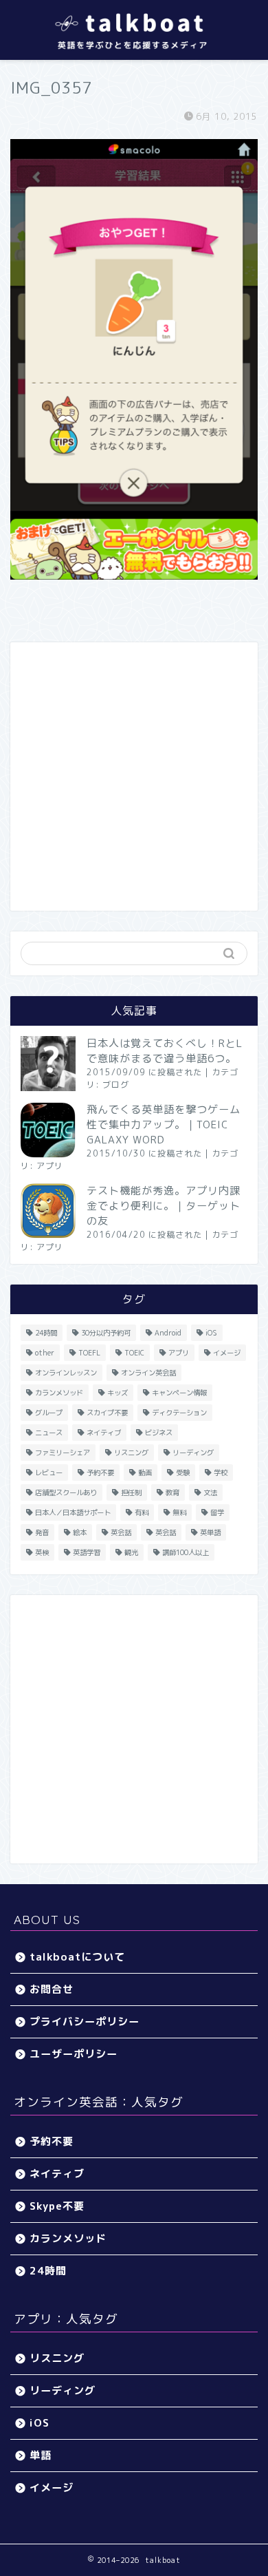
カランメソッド (59, 1393)
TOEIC (134, 1353)
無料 (179, 1512)
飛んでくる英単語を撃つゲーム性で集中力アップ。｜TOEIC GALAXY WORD (164, 1125)
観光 (131, 1552)
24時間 (46, 1333)
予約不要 (100, 1472)
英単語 (210, 1532)
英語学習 (87, 1552)
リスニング (131, 1453)
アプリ (50, 1166)
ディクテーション (179, 1413)
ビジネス (159, 1433)
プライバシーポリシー (85, 2021)
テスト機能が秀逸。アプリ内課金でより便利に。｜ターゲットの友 (164, 1206)
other (45, 1353)
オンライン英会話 (148, 1373)
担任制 (131, 1492)
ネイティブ (104, 1433)
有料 (142, 1512)
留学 (217, 1512)
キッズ (118, 1393)
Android (168, 1333)
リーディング (193, 1453)
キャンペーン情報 (179, 1393)
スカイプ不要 (107, 1413)
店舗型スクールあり (66, 1492)
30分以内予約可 (106, 1333)
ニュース (49, 1433)
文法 (210, 1492)
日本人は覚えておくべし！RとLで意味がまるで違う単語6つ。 (165, 1051)
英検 (42, 1552)
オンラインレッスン (66, 1373)
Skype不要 (57, 2206)
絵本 (80, 1532)
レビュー (49, 1472)
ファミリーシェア (63, 1453)
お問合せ (52, 1989)
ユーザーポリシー (74, 2054)
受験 (183, 1472)
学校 (221, 1472)
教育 (172, 1492)
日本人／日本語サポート (73, 1512)
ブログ (116, 1085)
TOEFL (89, 1353)
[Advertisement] (134, 777)
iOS (211, 1333)
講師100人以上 (186, 1552)
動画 (145, 1472)
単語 (41, 2455)
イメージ (227, 1353)
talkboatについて (77, 1957)
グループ (49, 1413)
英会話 (121, 1532)
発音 (42, 1532)
